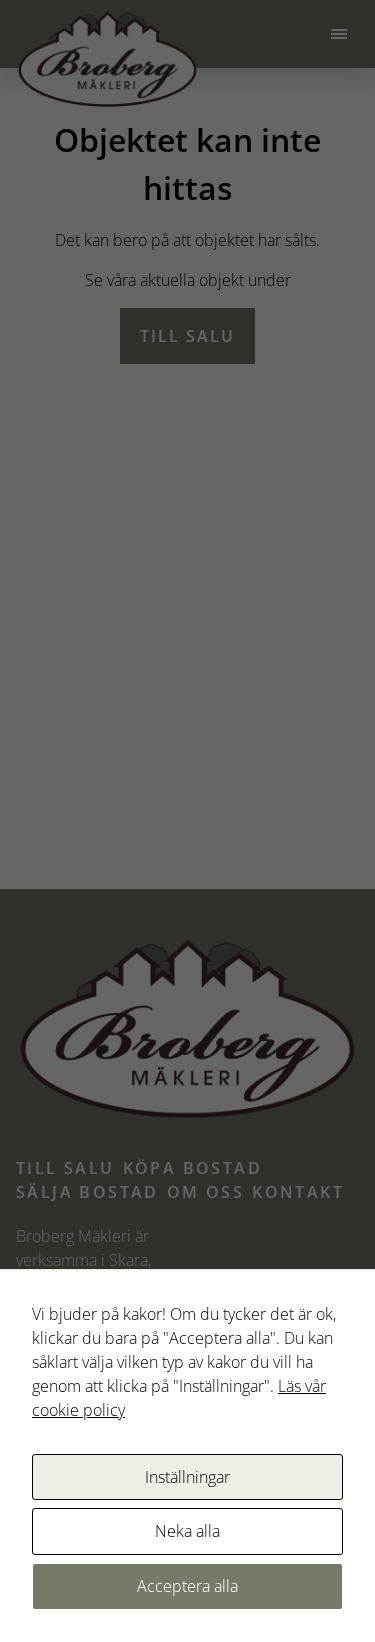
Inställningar (187, 1477)
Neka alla (187, 1531)
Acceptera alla (187, 1586)
